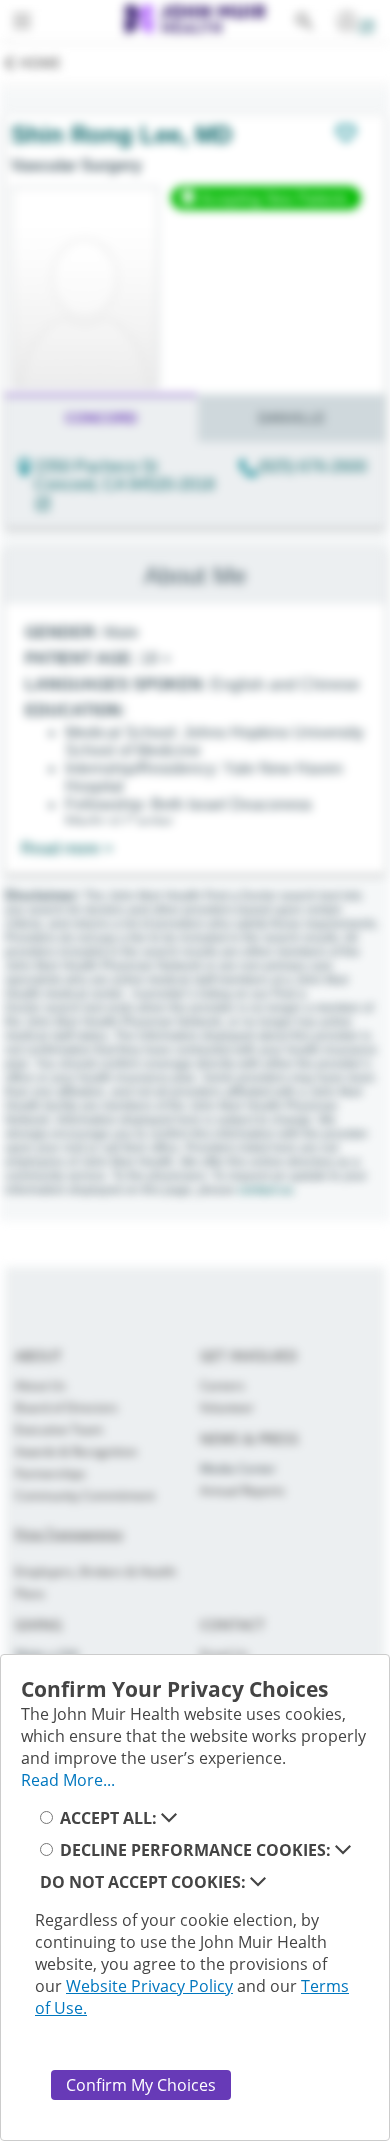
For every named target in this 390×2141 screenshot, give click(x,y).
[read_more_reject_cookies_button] (258, 1882)
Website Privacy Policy (149, 1986)
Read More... (68, 1780)
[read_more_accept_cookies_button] (169, 1818)
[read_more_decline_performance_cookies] (343, 1850)
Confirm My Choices (141, 2085)
